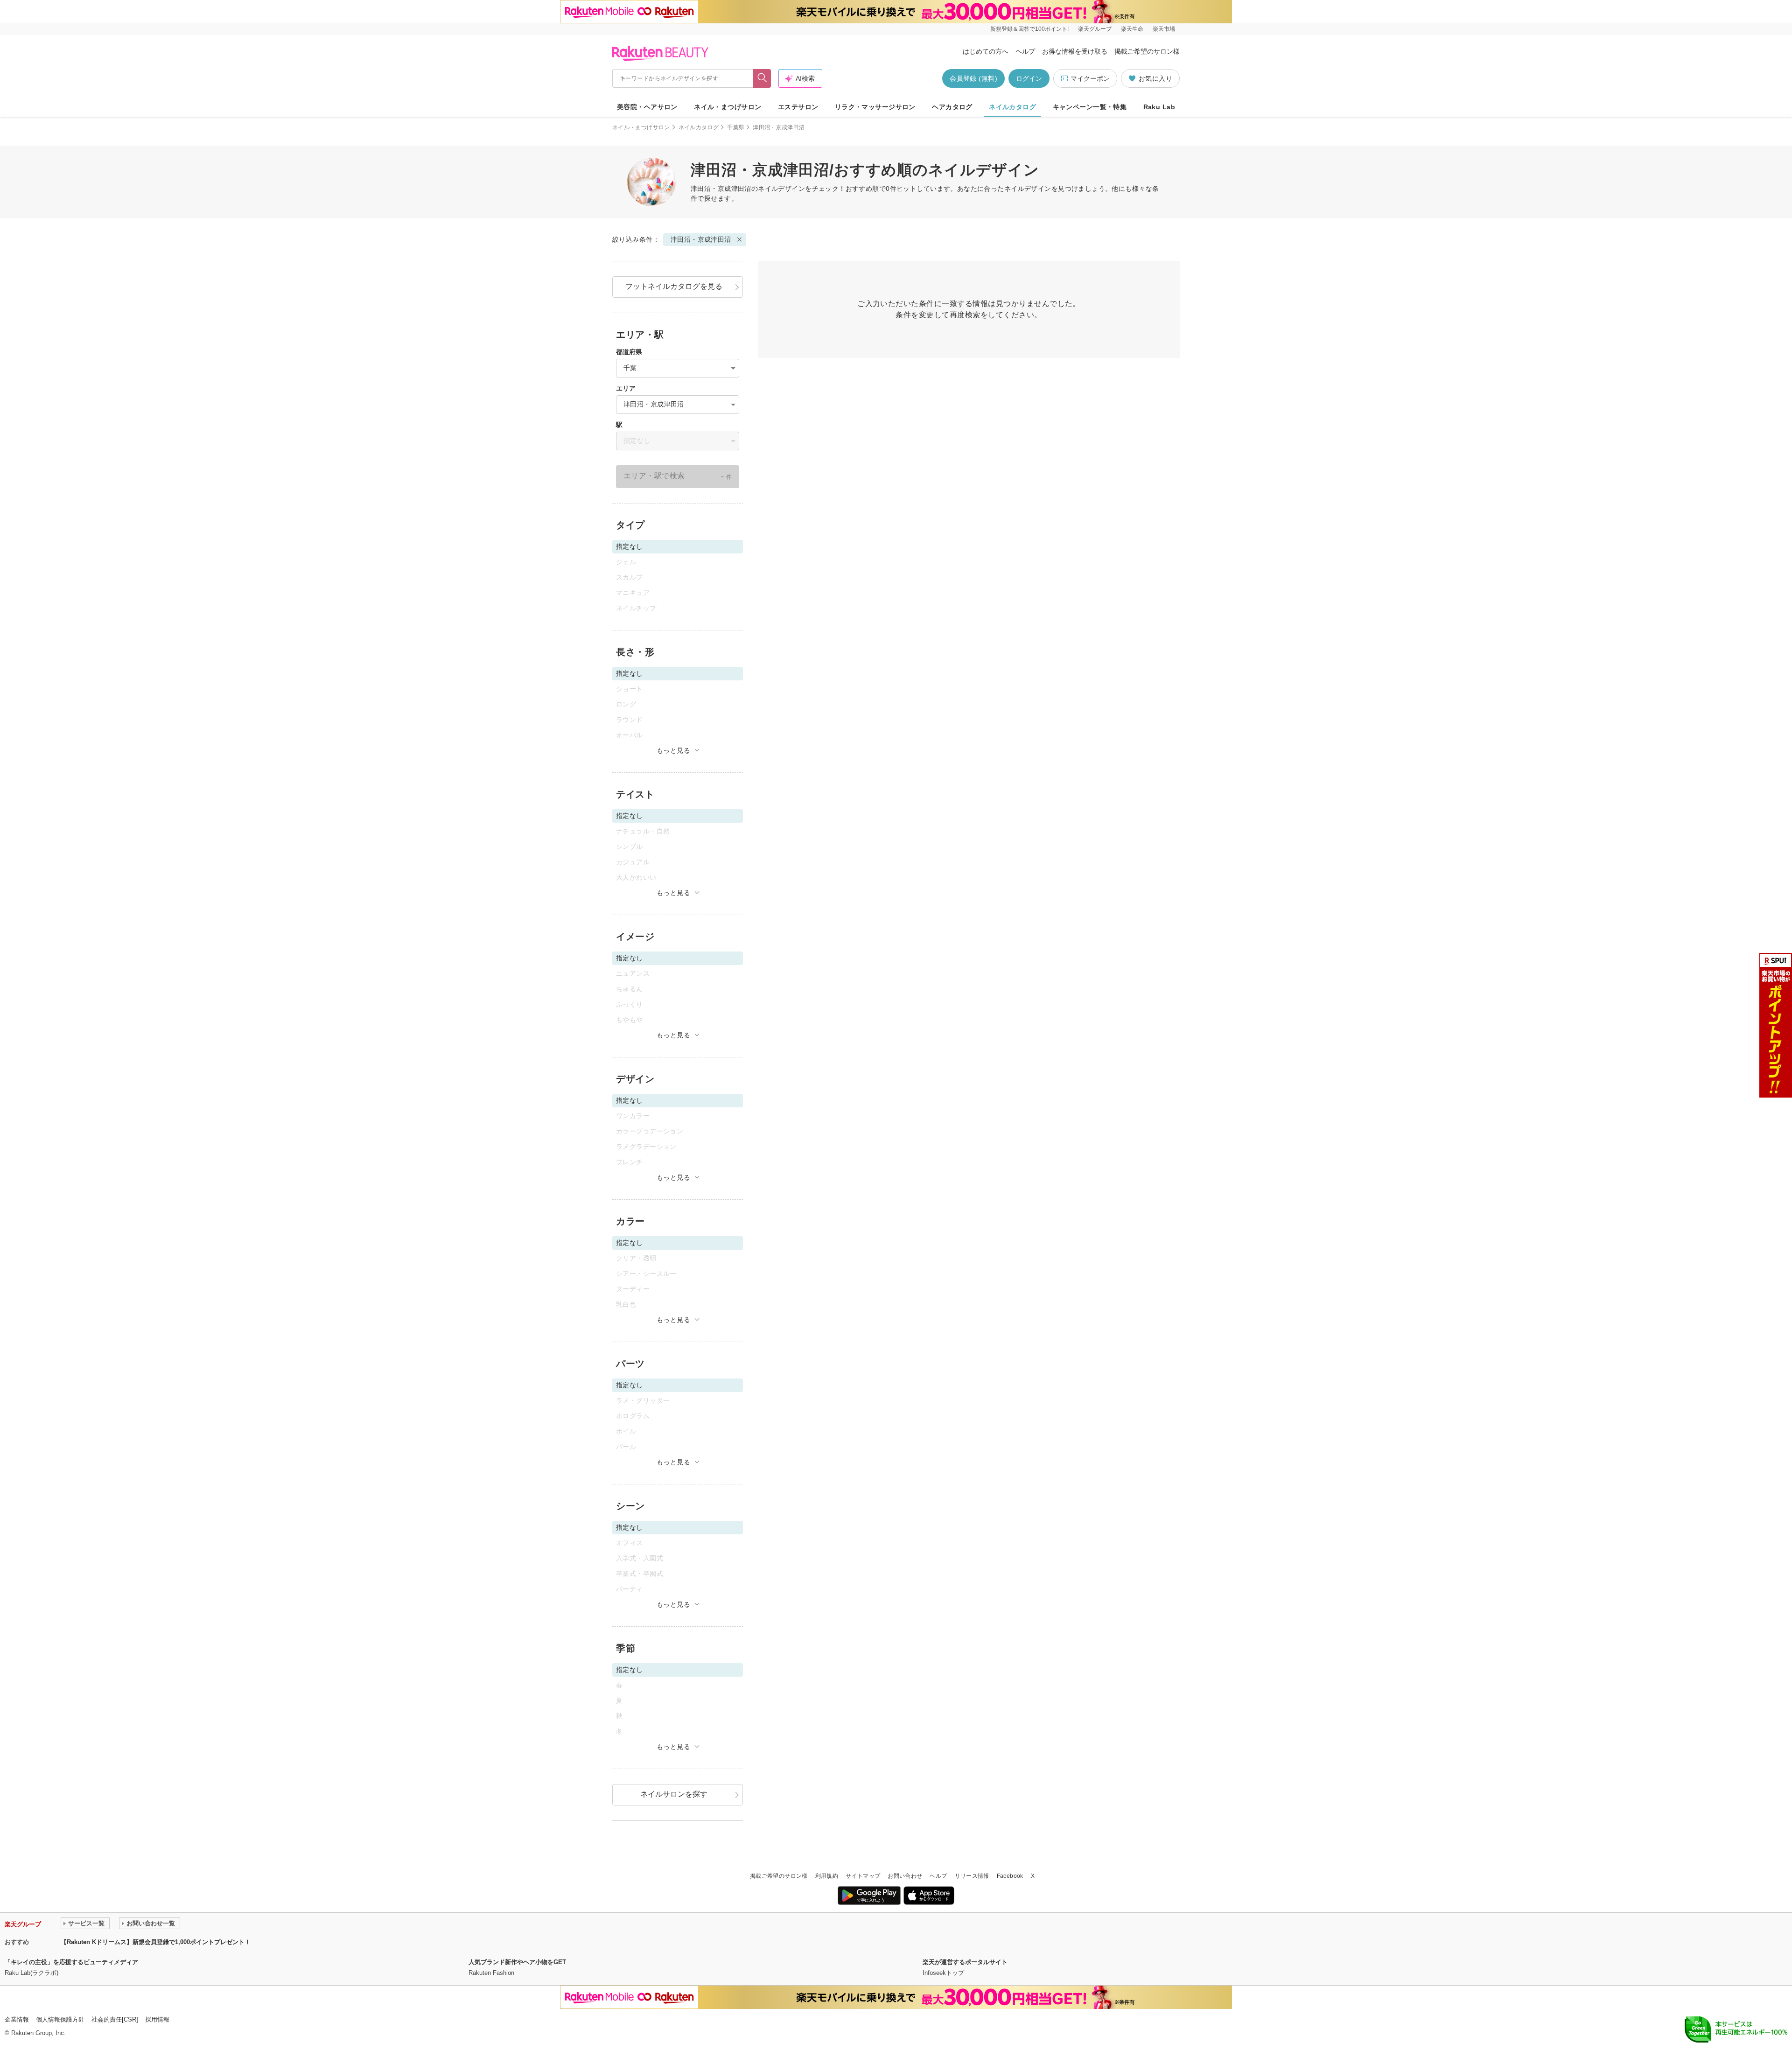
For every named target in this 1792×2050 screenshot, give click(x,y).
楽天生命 (1132, 29)
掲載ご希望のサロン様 (1147, 51)
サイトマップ (863, 1876)
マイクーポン (1090, 78)
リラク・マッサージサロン (875, 107)
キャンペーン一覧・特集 (1090, 107)
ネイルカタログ (1012, 107)
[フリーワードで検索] (762, 78)
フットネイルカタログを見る (674, 286)
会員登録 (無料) (973, 78)
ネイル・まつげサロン (728, 107)
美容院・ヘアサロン (647, 107)
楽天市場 (1164, 29)
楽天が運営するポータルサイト (965, 1962)
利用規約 (827, 1876)
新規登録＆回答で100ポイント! (1029, 29)
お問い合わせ (905, 1876)
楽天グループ (1095, 29)
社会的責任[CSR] (115, 2019)
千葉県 (736, 127)
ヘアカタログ (952, 107)
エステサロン (798, 107)
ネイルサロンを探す (674, 1794)
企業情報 (17, 2019)
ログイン (1029, 78)
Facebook (1010, 1876)
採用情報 (157, 2019)
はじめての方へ (986, 51)
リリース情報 (972, 1876)
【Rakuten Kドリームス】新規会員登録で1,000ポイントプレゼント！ (156, 1942)
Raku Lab (1159, 107)
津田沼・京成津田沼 (701, 239)
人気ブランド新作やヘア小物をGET (517, 1962)
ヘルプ (1025, 51)
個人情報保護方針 (60, 2019)
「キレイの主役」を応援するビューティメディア (71, 1962)
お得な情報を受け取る (1075, 51)
